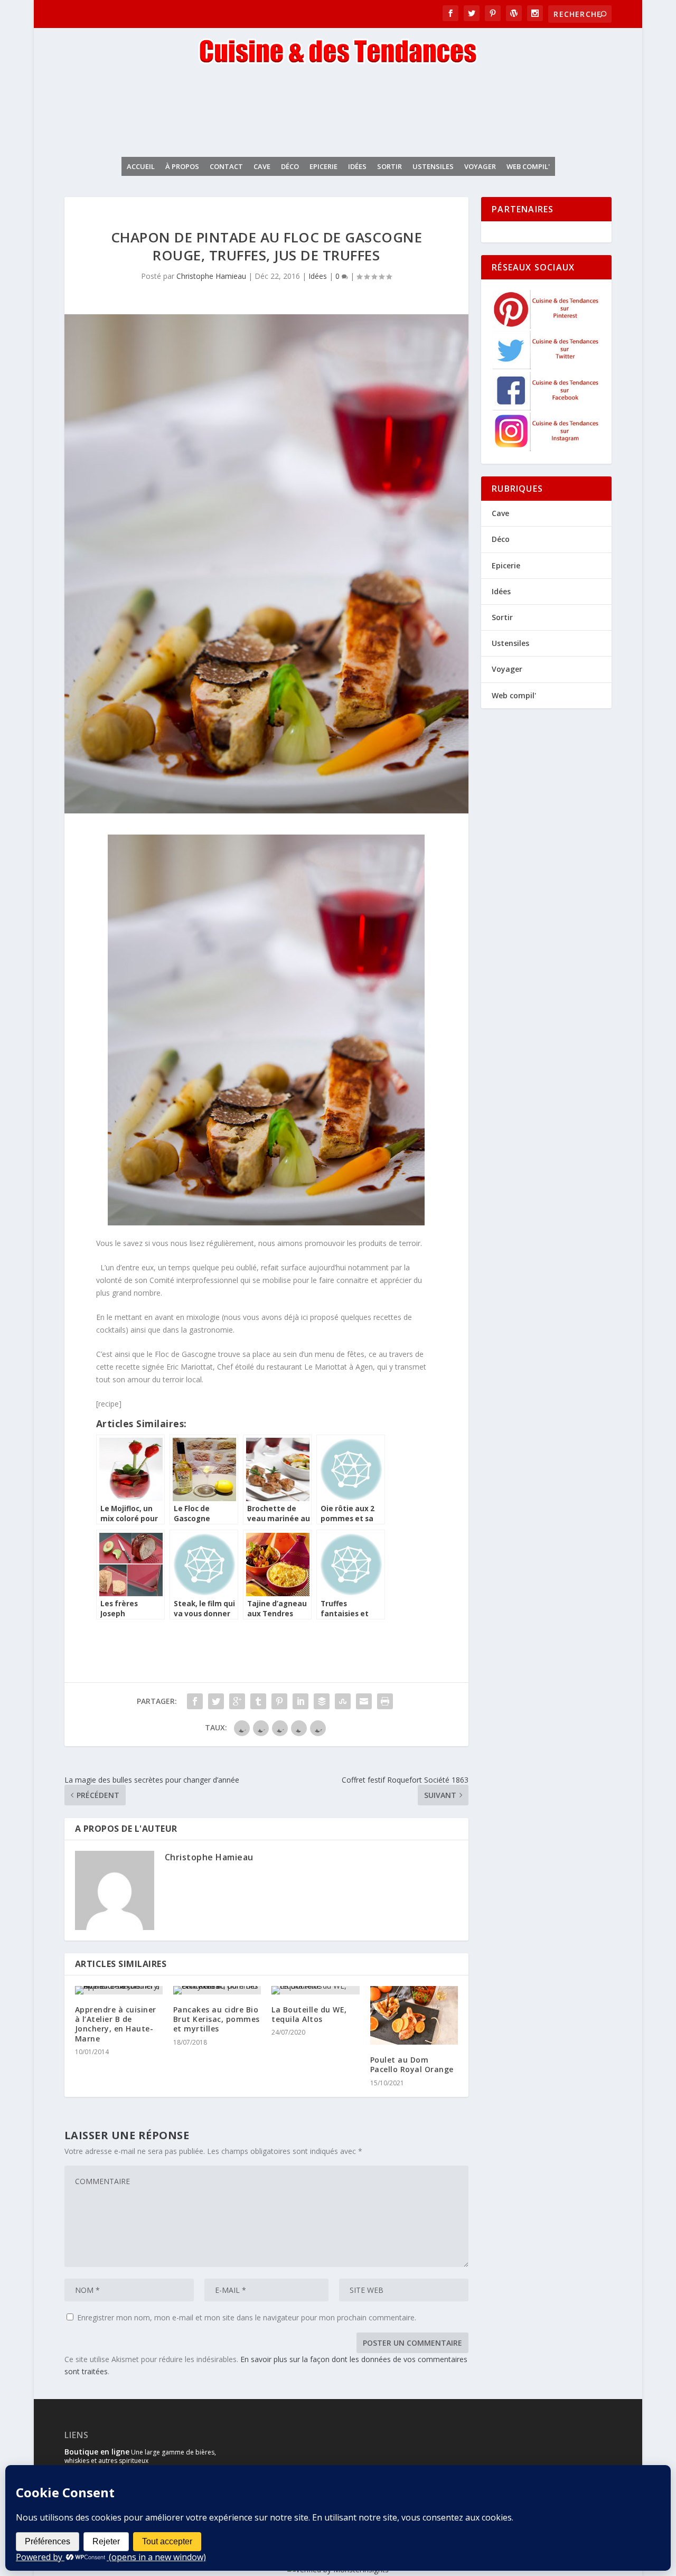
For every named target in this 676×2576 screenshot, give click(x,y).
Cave (262, 166)
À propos (182, 166)
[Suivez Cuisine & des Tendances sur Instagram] (547, 448)
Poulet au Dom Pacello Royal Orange (412, 2064)
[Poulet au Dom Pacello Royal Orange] (414, 2015)
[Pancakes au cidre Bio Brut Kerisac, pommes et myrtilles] (217, 1990)
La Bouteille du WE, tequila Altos (309, 2014)
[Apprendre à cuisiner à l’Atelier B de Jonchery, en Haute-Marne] (119, 1990)
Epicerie (323, 166)
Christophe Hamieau (211, 276)
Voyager (480, 166)
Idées (357, 166)
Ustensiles (433, 166)
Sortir (389, 166)
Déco (290, 166)
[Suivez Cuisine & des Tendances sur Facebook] (547, 408)
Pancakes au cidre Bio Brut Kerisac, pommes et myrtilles (217, 2019)
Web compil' (528, 166)
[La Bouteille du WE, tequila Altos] (315, 1990)
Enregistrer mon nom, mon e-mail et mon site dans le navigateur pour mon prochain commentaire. (247, 2317)
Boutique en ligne (97, 2452)
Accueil (141, 166)
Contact (226, 166)
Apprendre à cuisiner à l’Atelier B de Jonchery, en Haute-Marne (116, 2024)
